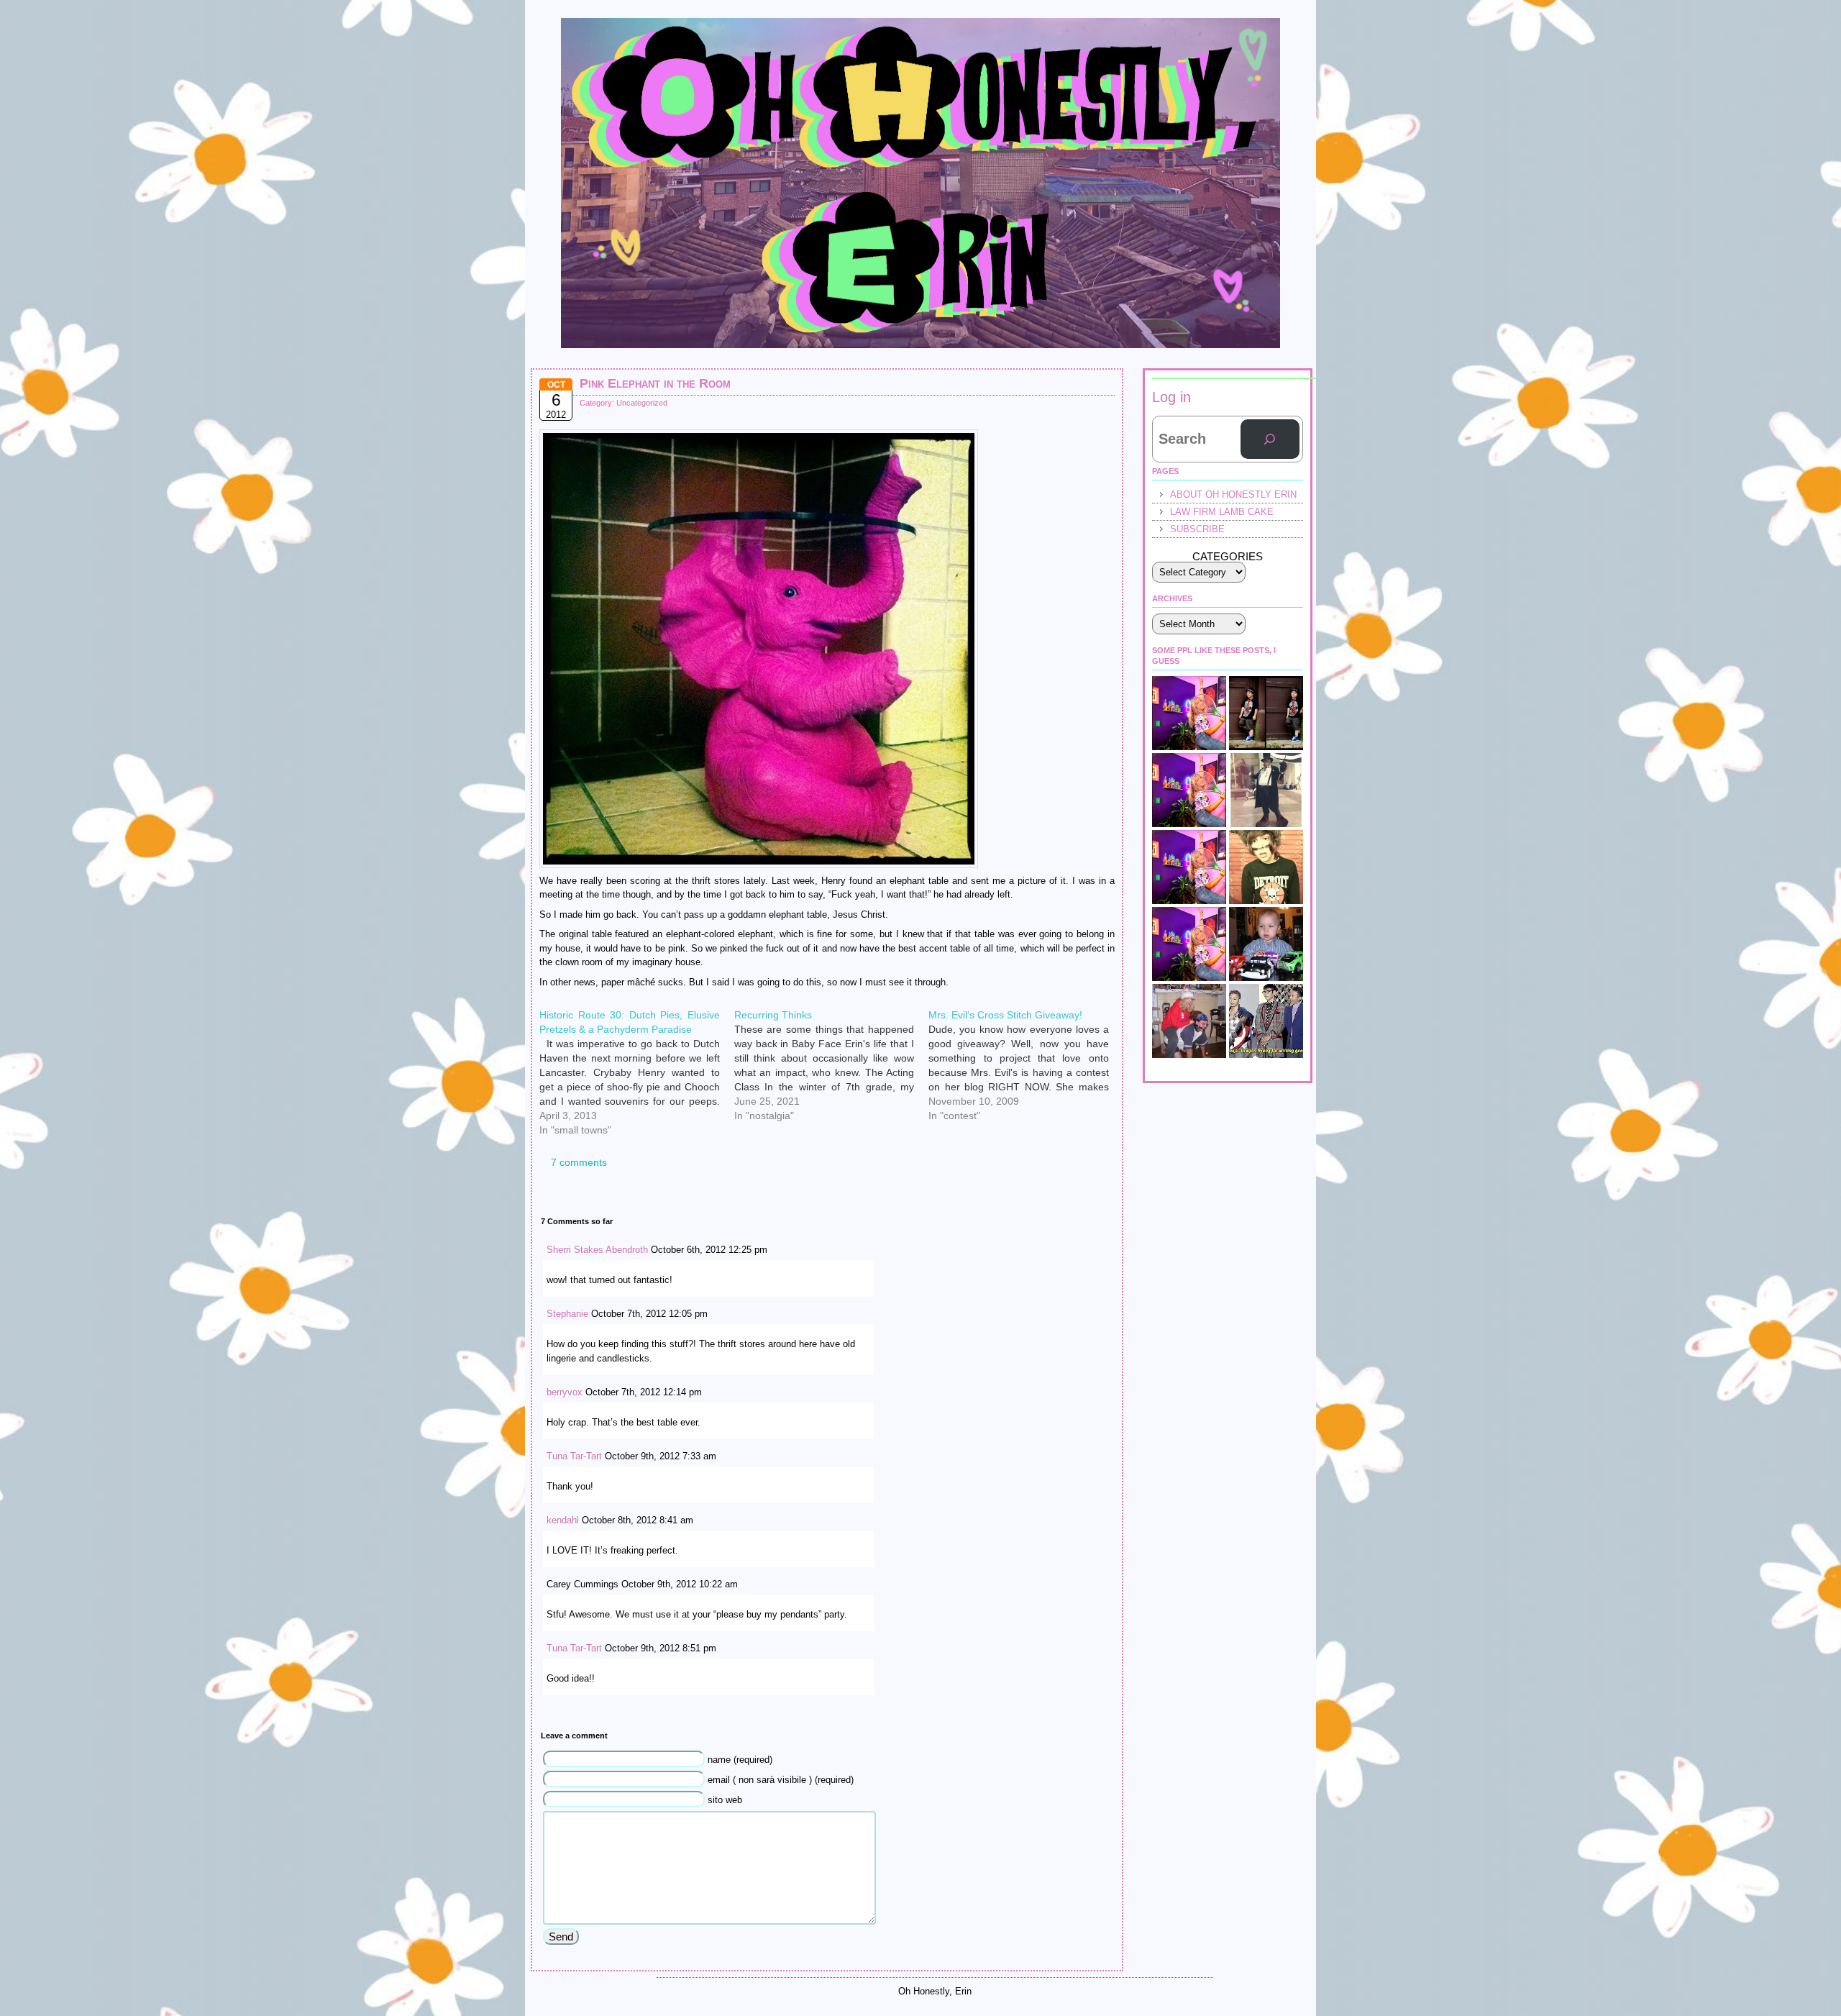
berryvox (565, 1392)
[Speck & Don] (1189, 713)
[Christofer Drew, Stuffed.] (1266, 867)
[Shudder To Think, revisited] (1189, 867)
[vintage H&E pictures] (1189, 1021)
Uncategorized (642, 403)
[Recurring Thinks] (832, 1013)
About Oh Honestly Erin (1233, 494)
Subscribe (1197, 529)
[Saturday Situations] (1266, 1021)
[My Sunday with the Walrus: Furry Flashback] (1266, 790)
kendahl (563, 1520)
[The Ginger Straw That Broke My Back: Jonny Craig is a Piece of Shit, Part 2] (1189, 944)
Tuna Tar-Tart (574, 1456)
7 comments (579, 1162)
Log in (1171, 397)
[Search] (1270, 439)
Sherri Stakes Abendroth (597, 1250)
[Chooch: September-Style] (1266, 713)
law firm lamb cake (1222, 512)
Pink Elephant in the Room (655, 383)
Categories (1228, 556)
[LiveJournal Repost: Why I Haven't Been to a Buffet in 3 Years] (1189, 790)
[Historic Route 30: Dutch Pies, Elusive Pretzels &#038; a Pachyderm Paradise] (637, 1013)
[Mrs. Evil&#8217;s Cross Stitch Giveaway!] (1026, 1013)
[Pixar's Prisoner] (1266, 944)
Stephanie (567, 1314)
